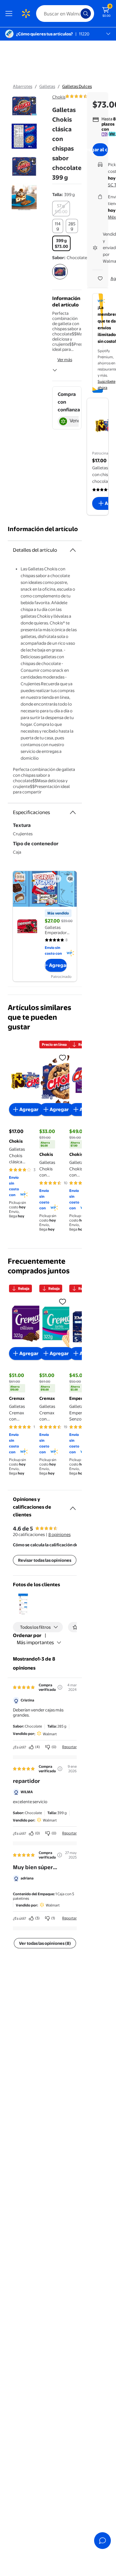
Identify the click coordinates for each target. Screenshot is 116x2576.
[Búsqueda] (86, 14)
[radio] (61, 209)
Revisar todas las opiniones (45, 1560)
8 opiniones (59, 1534)
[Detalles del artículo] (73, 550)
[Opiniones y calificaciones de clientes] (73, 1506)
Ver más (65, 360)
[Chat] (102, 2541)
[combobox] (65, 14)
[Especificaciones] (73, 812)
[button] (23, 1604)
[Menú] (10, 14)
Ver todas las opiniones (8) (45, 1943)
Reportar (69, 1747)
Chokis (59, 97)
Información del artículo (43, 529)
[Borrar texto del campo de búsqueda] (77, 14)
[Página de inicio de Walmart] (26, 14)
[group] (87, 96)
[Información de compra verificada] (60, 1687)
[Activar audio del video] (70, 879)
